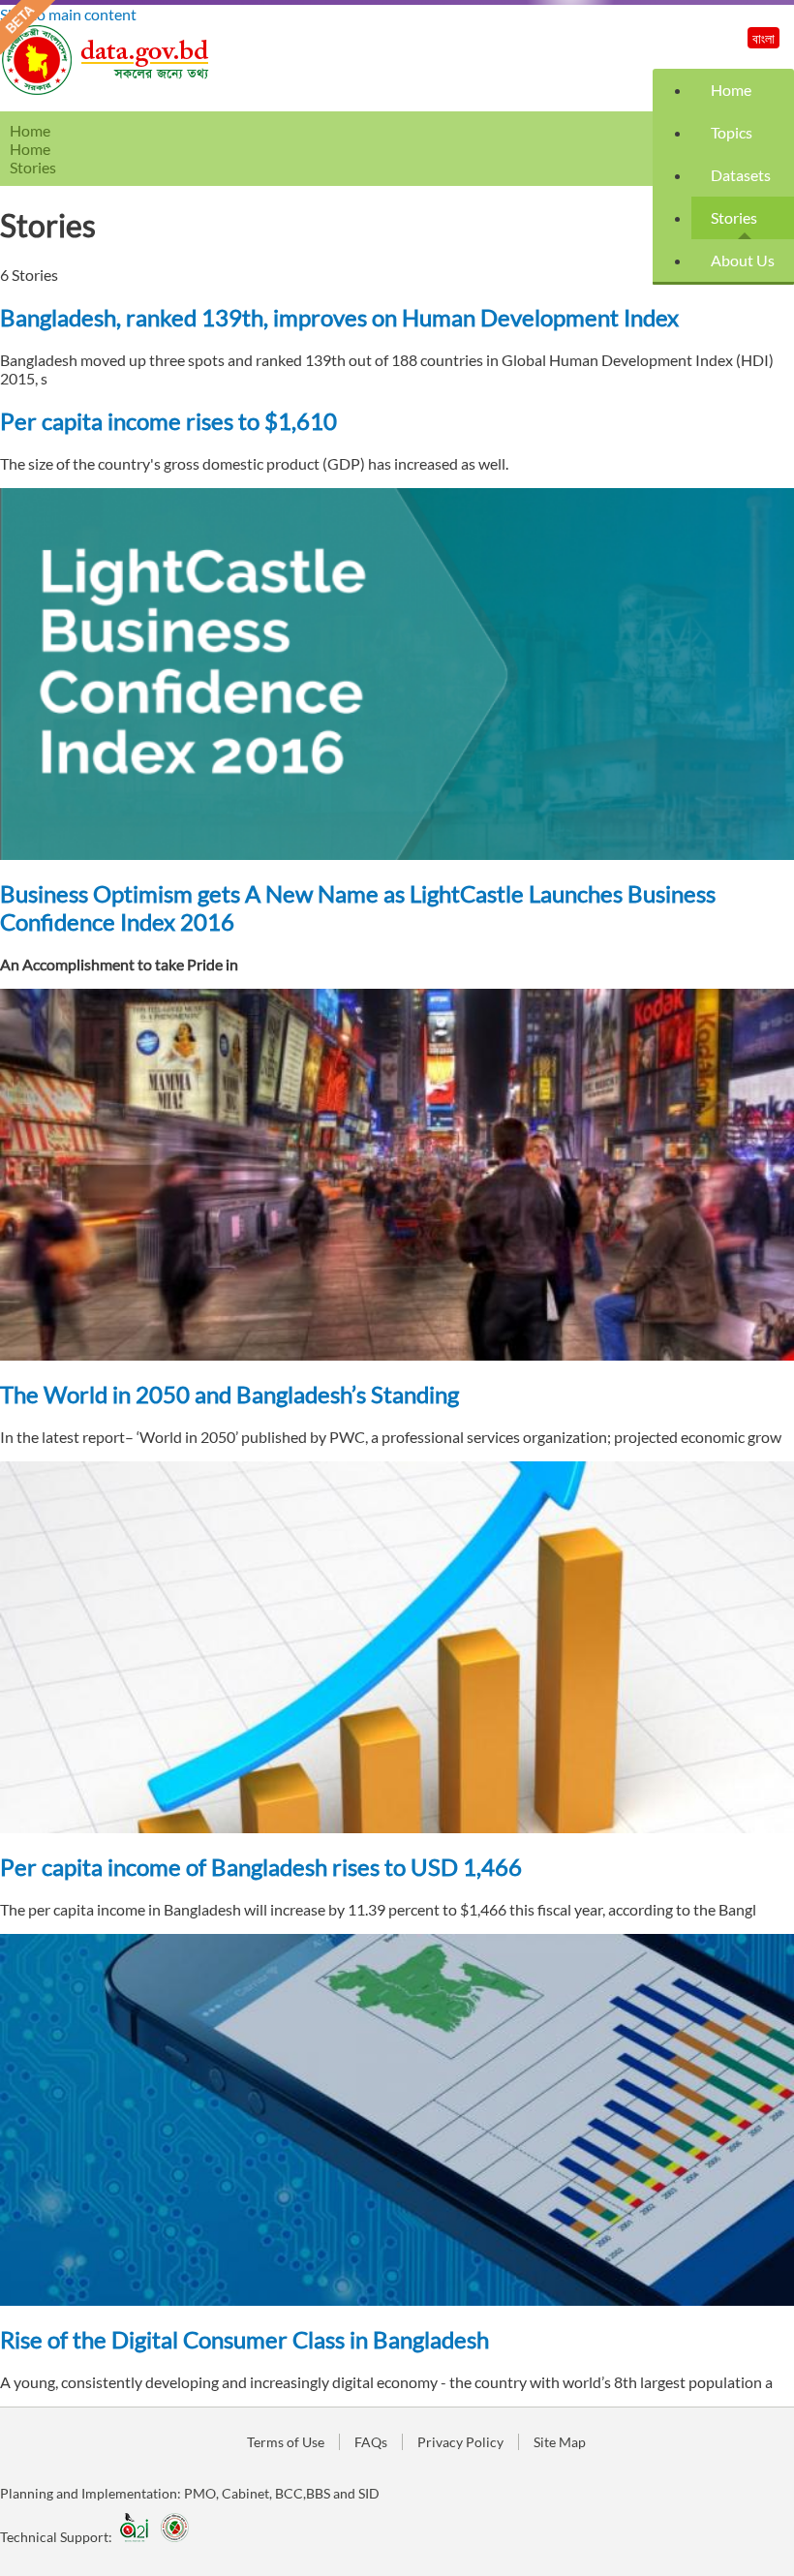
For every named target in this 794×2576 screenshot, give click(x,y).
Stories (734, 217)
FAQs (371, 2442)
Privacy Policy (460, 2442)
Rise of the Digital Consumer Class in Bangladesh (244, 2339)
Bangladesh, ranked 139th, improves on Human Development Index (339, 317)
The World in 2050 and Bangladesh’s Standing (229, 1394)
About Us (743, 260)
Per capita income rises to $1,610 (168, 421)
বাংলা (763, 38)
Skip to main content (68, 14)
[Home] (107, 90)
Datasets (741, 175)
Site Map (560, 2442)
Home (731, 90)
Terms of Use (286, 2442)
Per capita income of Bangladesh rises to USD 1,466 (261, 1867)
